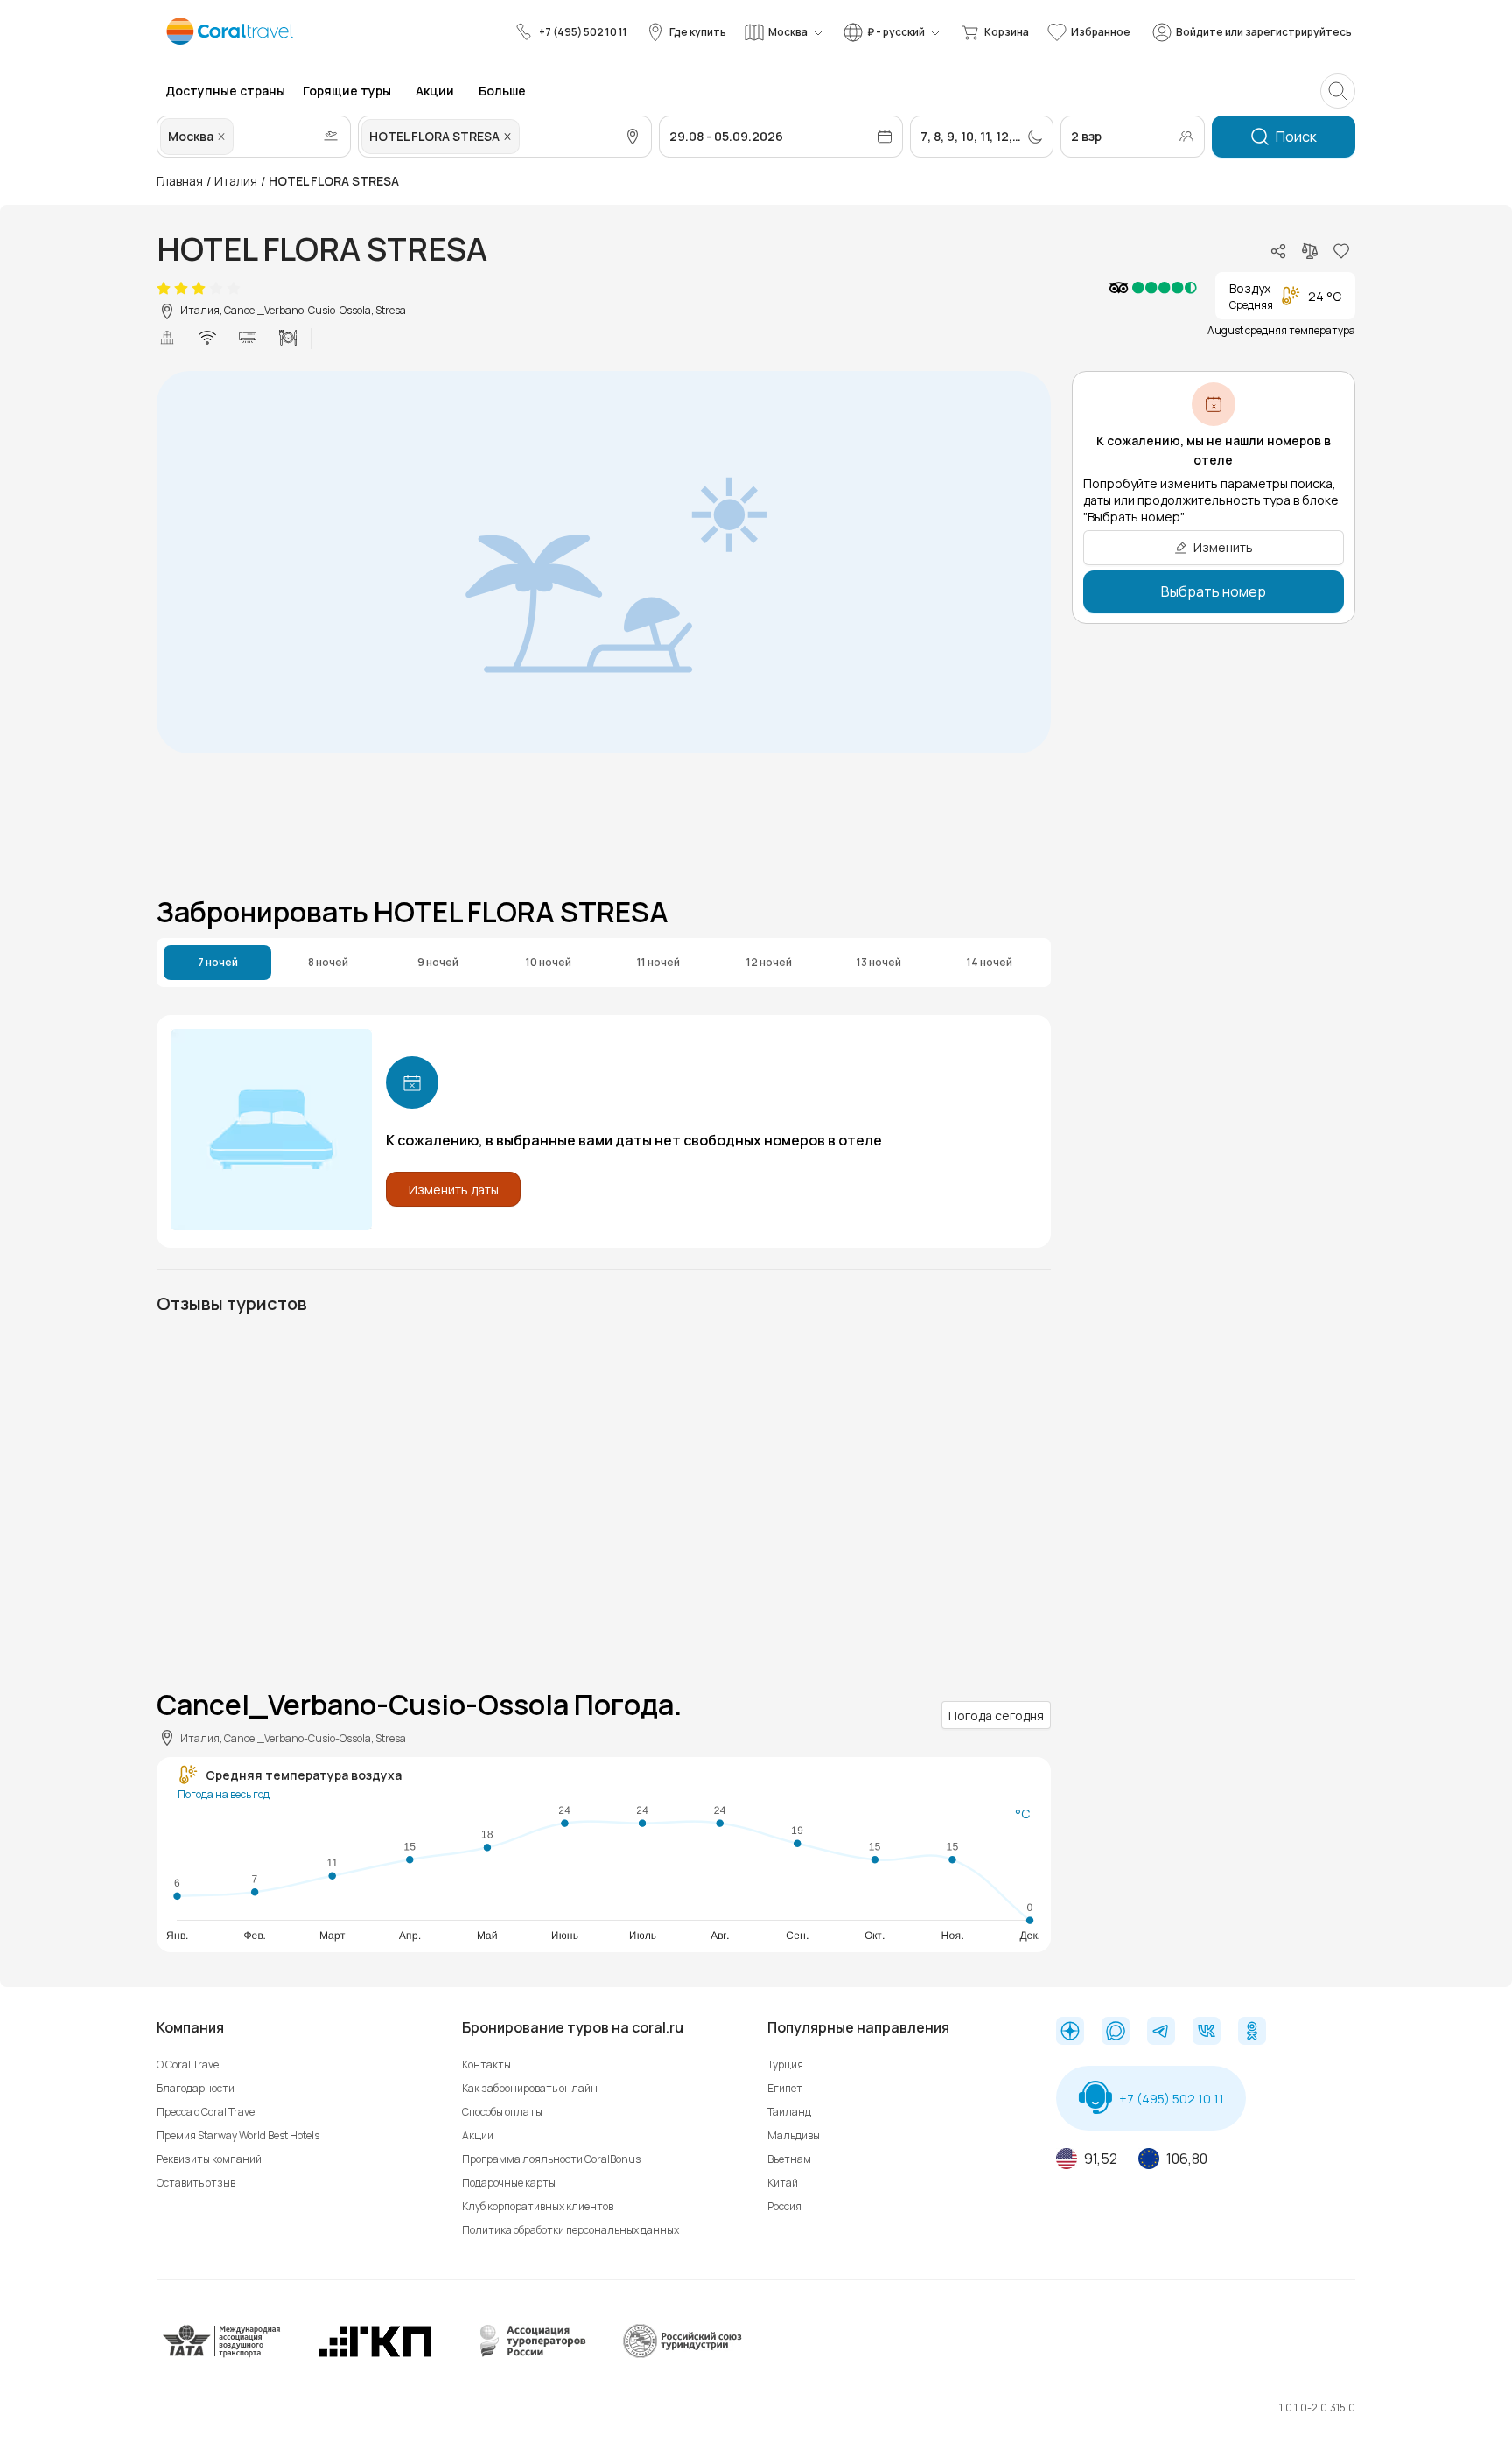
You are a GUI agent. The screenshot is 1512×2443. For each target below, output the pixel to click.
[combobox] (239, 136)
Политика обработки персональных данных (570, 2230)
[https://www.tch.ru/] (375, 2354)
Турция (785, 2065)
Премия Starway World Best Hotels (238, 2135)
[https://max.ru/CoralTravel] (1116, 2033)
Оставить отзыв (196, 2183)
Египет (785, 2088)
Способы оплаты (502, 2112)
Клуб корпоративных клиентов (538, 2206)
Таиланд (789, 2112)
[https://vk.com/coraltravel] (1207, 2033)
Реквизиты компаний (209, 2159)
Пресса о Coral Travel (207, 2112)
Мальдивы (794, 2135)
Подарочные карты (509, 2183)
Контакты (486, 2065)
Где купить (698, 32)
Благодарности (196, 2088)
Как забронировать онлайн (530, 2088)
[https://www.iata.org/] (222, 2354)
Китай (783, 2183)
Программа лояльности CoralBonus (551, 2159)
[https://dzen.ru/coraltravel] (1070, 2033)
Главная (180, 181)
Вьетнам (789, 2159)
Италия (236, 181)
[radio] (164, 289)
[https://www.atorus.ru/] (528, 2354)
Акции (478, 2135)
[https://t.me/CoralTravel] (1161, 2033)
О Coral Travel (189, 2065)
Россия (784, 2206)
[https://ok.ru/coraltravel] (1252, 2033)
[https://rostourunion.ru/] (682, 2354)
